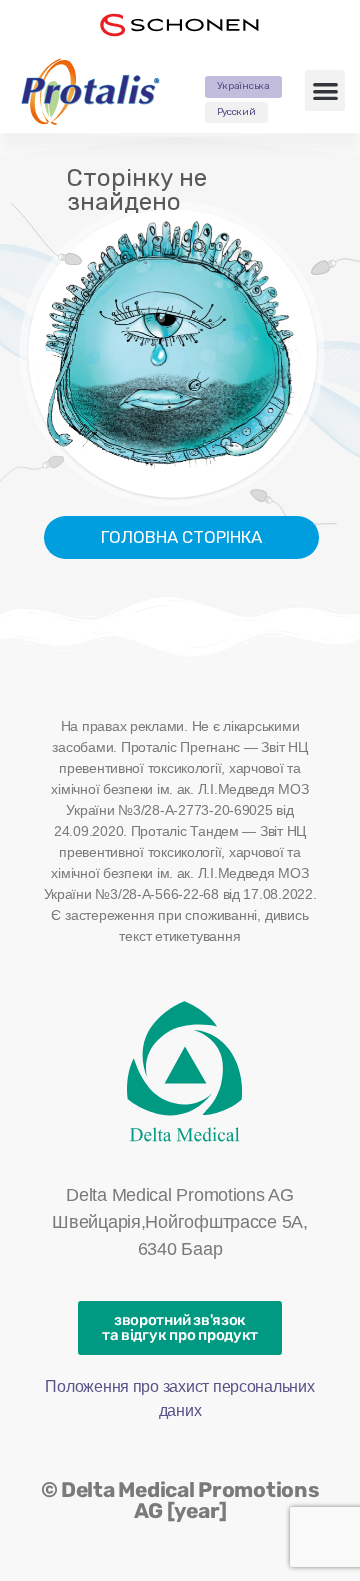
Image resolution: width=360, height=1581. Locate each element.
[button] (325, 90)
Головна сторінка (181, 537)
